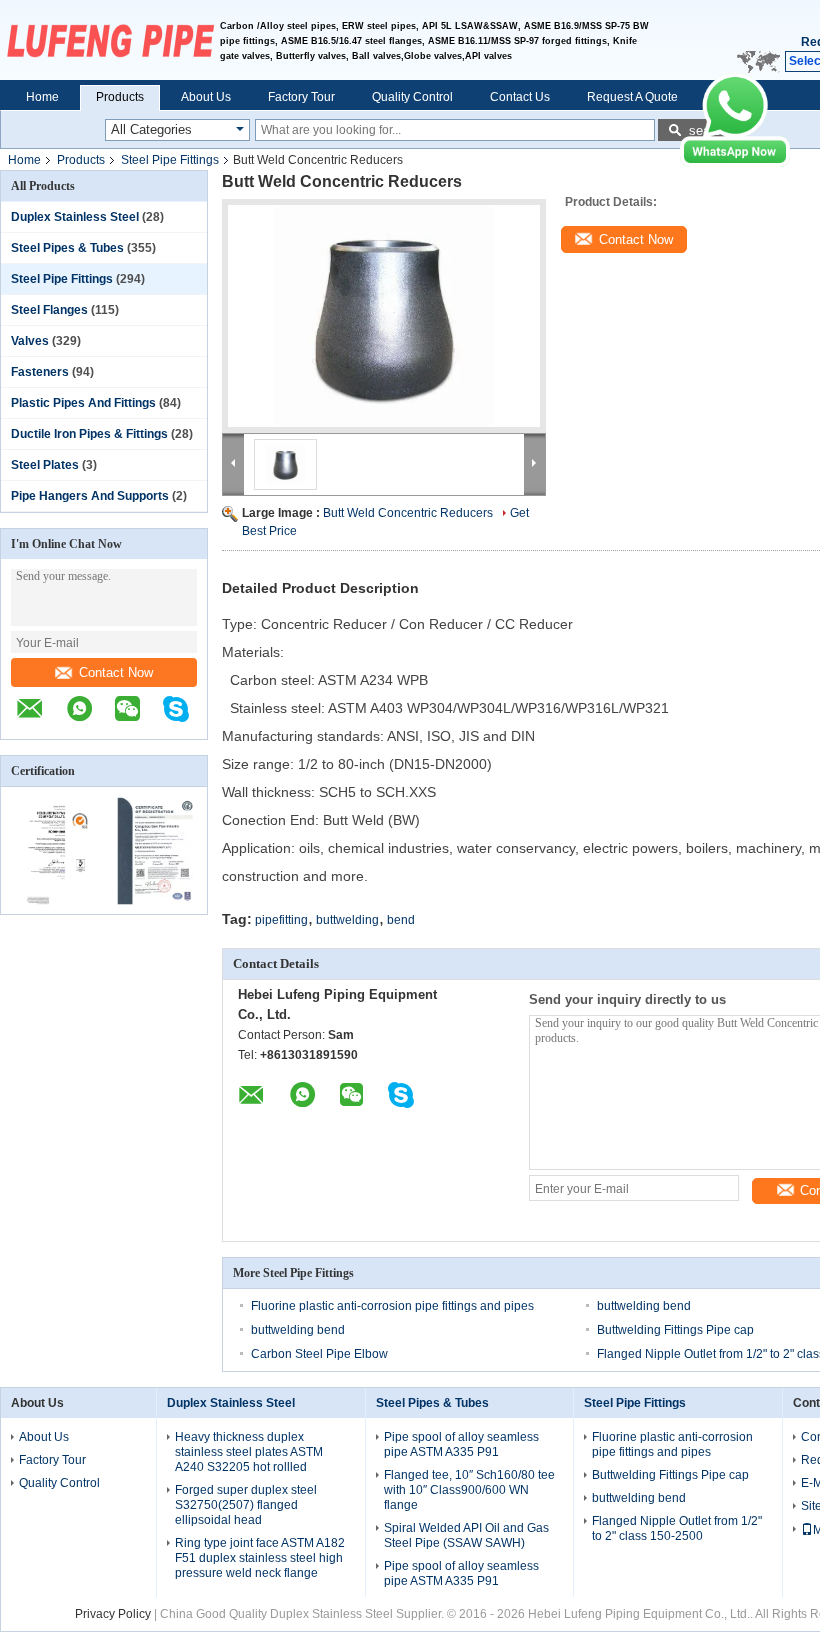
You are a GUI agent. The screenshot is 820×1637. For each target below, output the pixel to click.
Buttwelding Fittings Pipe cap (675, 1330)
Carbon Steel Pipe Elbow (319, 1354)
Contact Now (116, 672)
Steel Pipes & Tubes (67, 248)
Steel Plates (45, 465)
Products (120, 97)
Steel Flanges (49, 310)
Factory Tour (301, 97)
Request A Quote (632, 97)
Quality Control (412, 97)
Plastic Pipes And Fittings (83, 403)
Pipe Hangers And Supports (90, 496)
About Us (206, 97)
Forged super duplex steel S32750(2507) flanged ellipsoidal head (246, 1505)
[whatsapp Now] (735, 163)
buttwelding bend (644, 1306)
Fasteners (40, 372)
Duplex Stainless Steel (75, 217)
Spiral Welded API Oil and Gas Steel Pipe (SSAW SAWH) (466, 1535)
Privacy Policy (113, 1614)
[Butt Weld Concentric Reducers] (384, 316)
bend (401, 920)
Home (42, 97)
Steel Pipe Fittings (170, 160)
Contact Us (520, 97)
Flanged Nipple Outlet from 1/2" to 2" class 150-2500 (677, 1528)
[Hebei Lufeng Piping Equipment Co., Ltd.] (110, 40)
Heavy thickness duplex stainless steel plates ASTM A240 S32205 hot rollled (249, 1452)
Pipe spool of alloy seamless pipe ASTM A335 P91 (461, 1444)
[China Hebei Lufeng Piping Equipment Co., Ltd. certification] (52, 901)
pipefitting (281, 920)
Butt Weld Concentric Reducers (408, 513)
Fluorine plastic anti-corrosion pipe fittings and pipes (392, 1306)
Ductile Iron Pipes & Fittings (89, 434)
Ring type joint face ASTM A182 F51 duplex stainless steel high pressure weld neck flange (260, 1558)
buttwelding (347, 920)
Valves (30, 341)
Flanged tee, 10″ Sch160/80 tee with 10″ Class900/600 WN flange (469, 1490)
